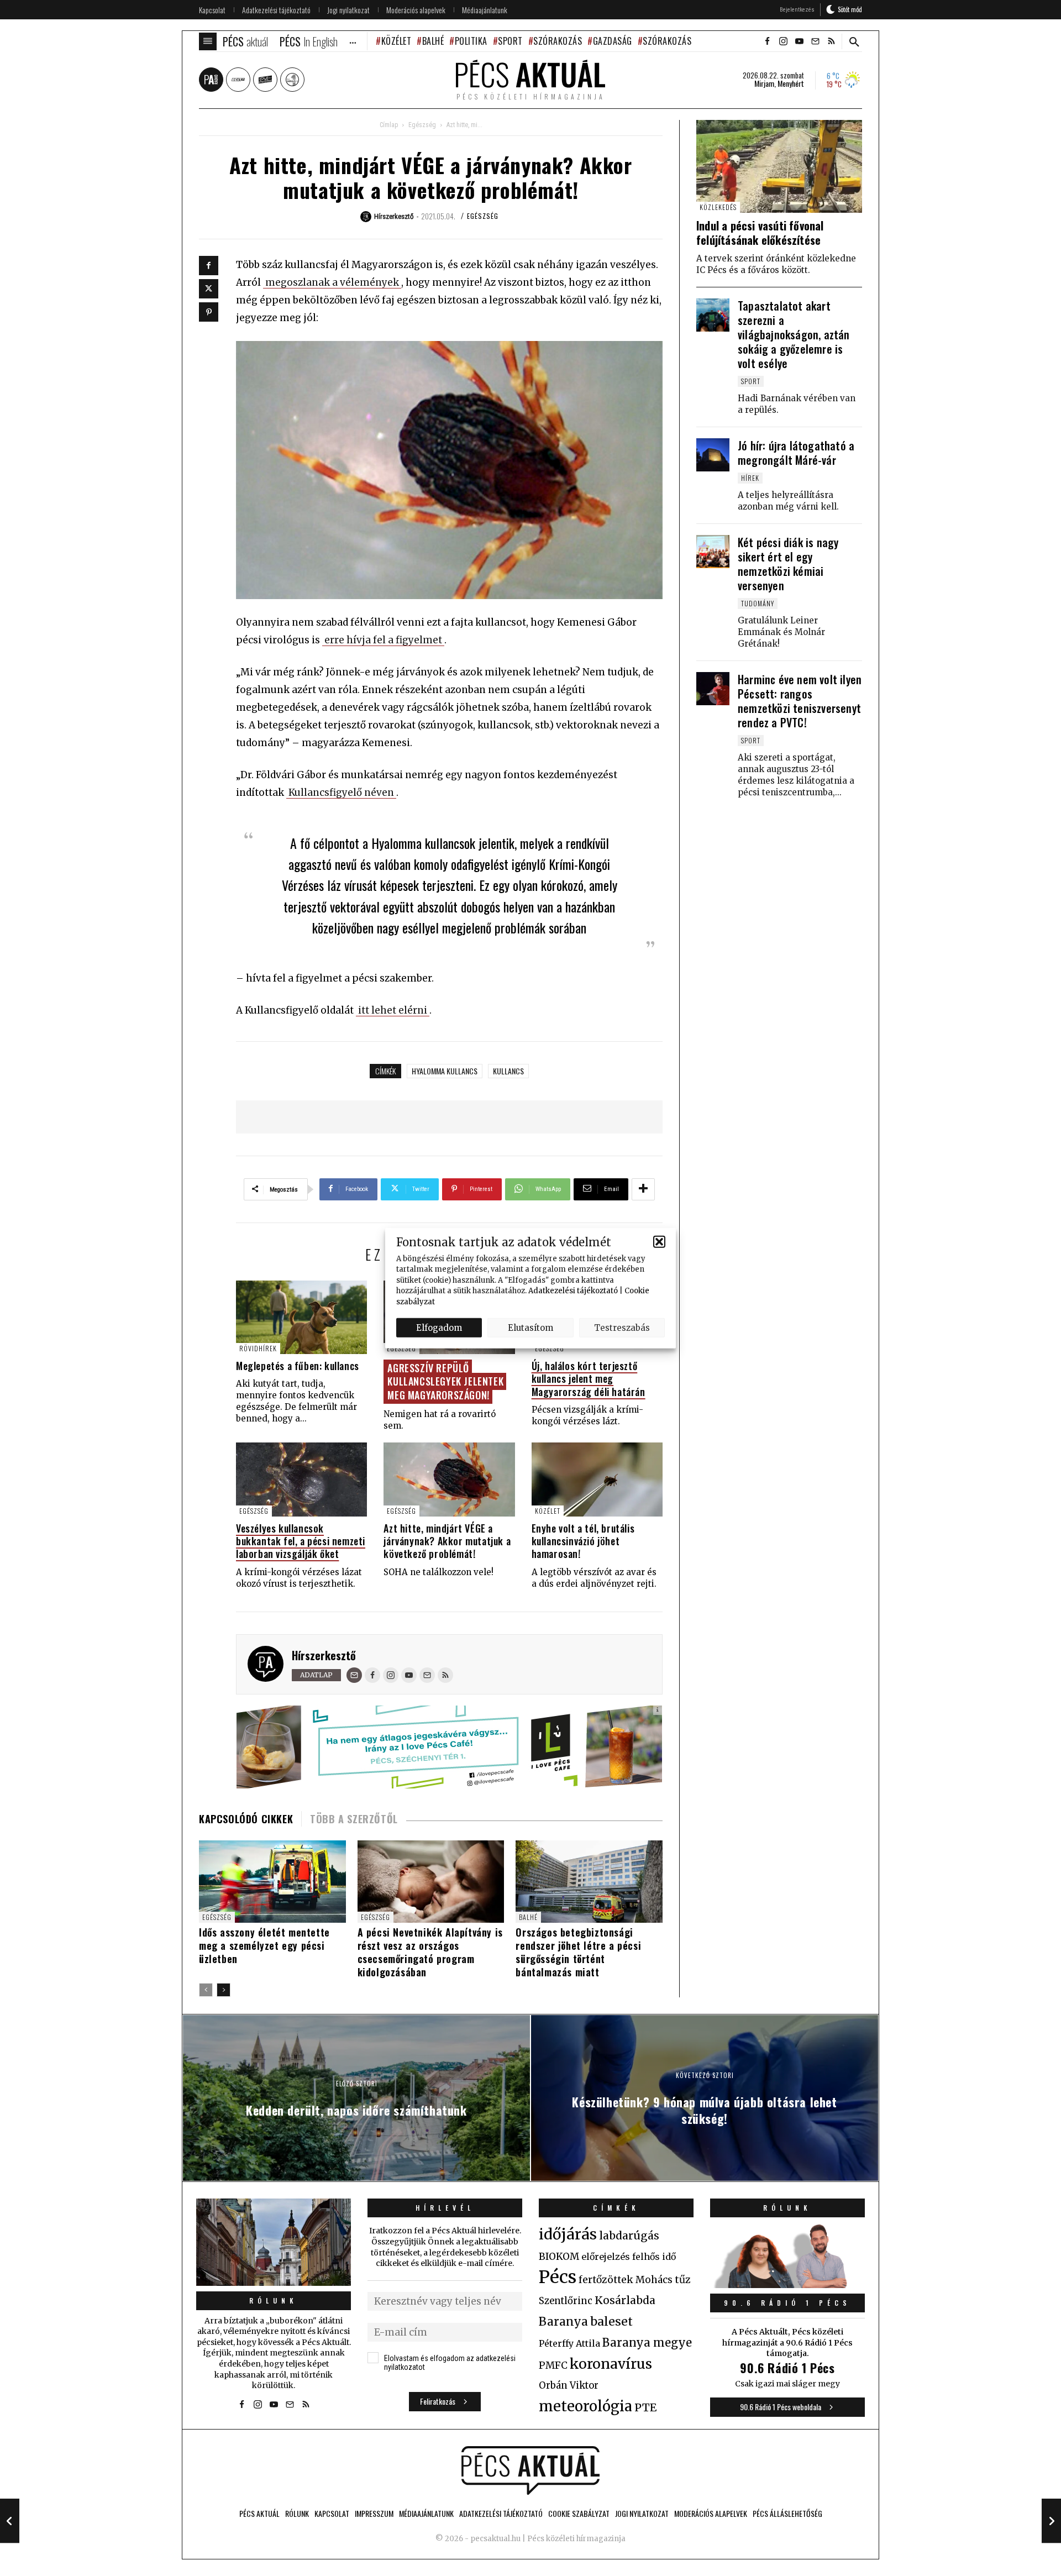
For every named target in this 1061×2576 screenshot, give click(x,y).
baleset (611, 2321)
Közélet (396, 41)
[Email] (354, 1675)
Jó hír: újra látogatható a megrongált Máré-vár (796, 453)
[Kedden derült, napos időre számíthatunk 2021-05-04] (10, 2521)
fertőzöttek (606, 2280)
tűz (683, 2280)
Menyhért (791, 83)
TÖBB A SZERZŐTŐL (354, 1819)
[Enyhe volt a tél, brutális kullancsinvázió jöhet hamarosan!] (597, 1479)
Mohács (654, 2280)
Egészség (422, 125)
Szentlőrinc (566, 2301)
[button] (659, 1242)
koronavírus (611, 2364)
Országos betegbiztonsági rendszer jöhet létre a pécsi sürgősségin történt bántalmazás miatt (578, 1952)
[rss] (831, 41)
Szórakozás (558, 41)
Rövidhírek (258, 1348)
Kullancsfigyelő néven (341, 793)
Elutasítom (530, 1327)
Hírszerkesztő (324, 1655)
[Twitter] (209, 289)
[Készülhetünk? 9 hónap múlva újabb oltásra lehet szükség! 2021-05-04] (1051, 2521)
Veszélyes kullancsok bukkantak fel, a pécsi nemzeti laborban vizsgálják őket (301, 1541)
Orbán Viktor (569, 2386)
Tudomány (758, 603)
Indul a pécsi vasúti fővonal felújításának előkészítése (760, 233)
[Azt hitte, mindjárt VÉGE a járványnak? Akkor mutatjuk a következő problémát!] (449, 1479)
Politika (471, 41)
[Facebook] (209, 266)
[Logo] (530, 2470)
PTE (645, 2407)
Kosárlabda (625, 2300)
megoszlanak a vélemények (332, 282)
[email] (815, 41)
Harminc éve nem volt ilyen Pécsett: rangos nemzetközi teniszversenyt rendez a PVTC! (800, 701)
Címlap (389, 125)
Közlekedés (718, 207)
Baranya (563, 2322)
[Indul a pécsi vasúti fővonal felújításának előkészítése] (779, 167)
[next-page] (224, 1990)
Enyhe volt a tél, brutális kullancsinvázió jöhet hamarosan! (583, 1541)
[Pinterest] (209, 312)
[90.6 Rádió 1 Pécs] (787, 2285)
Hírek (750, 478)
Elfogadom (439, 1327)
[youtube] (799, 41)
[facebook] (767, 41)
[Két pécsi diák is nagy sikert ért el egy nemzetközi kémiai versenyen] (713, 552)
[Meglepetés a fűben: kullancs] (301, 1317)
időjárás (568, 2234)
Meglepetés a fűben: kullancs (298, 1366)
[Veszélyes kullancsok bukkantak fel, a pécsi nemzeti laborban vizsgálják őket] (301, 1479)
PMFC (553, 2365)
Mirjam (764, 83)
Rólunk (274, 2300)
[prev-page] (206, 1990)
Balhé (433, 41)
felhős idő (654, 2257)
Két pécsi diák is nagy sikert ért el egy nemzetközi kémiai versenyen (788, 564)
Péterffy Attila (569, 2343)
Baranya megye (647, 2343)
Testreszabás (622, 1327)
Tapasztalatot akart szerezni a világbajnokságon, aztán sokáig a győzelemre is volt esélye (794, 334)
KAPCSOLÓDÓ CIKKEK (246, 1819)
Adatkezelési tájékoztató (573, 1291)
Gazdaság (613, 41)
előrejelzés (606, 2257)
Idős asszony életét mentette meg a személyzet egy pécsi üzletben (264, 1945)
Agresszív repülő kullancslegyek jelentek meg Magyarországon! (445, 1381)
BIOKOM (559, 2257)
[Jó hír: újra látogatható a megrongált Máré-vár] (713, 455)
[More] (643, 1189)
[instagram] (783, 41)
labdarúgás (629, 2236)
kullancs (508, 1071)
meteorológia (585, 2406)
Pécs (558, 2277)
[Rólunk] (274, 2242)
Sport (510, 41)
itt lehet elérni (393, 1010)
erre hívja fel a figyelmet (383, 640)
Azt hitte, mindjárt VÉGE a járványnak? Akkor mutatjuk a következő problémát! (447, 1541)
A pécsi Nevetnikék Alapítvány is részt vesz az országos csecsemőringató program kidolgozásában (430, 1952)
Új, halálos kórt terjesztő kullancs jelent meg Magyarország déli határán (589, 1379)
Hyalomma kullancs (445, 1071)
